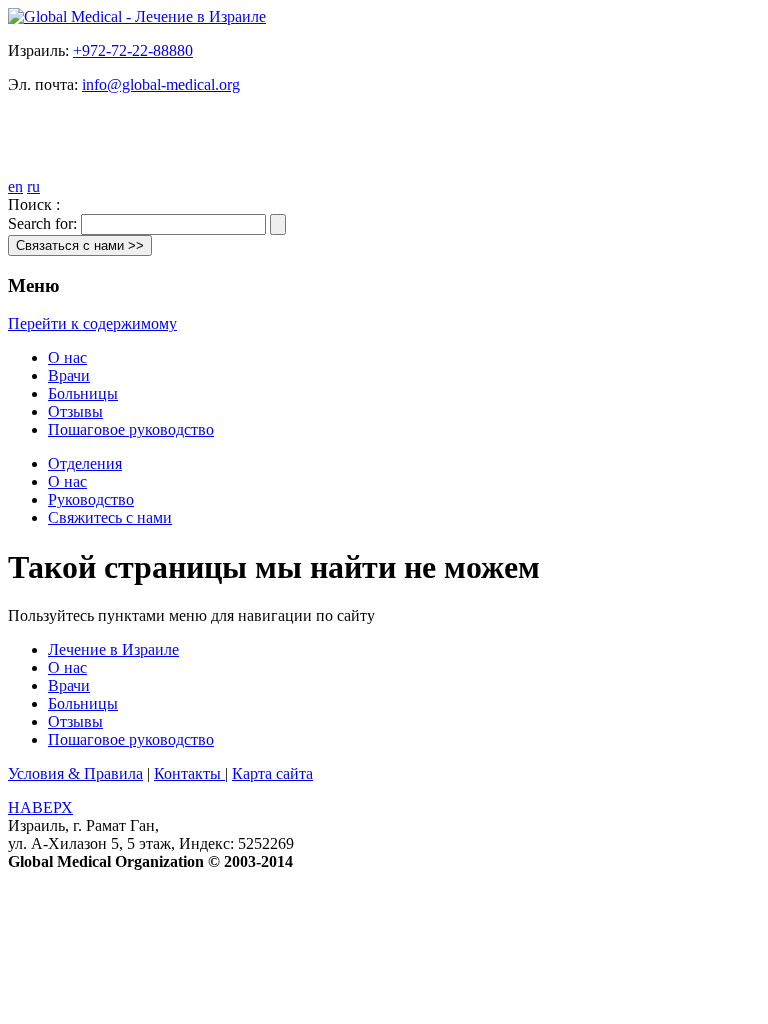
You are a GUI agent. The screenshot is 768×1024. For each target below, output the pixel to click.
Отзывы (75, 411)
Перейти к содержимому (92, 323)
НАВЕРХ (40, 807)
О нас (67, 357)
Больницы (83, 393)
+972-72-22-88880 (133, 50)
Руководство (91, 499)
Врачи (69, 375)
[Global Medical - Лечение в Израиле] (137, 16)
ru (33, 186)
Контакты (189, 773)
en (15, 186)
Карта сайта (272, 773)
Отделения (85, 463)
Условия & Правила (75, 773)
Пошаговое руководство (131, 429)
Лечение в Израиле (113, 649)
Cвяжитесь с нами (110, 517)
